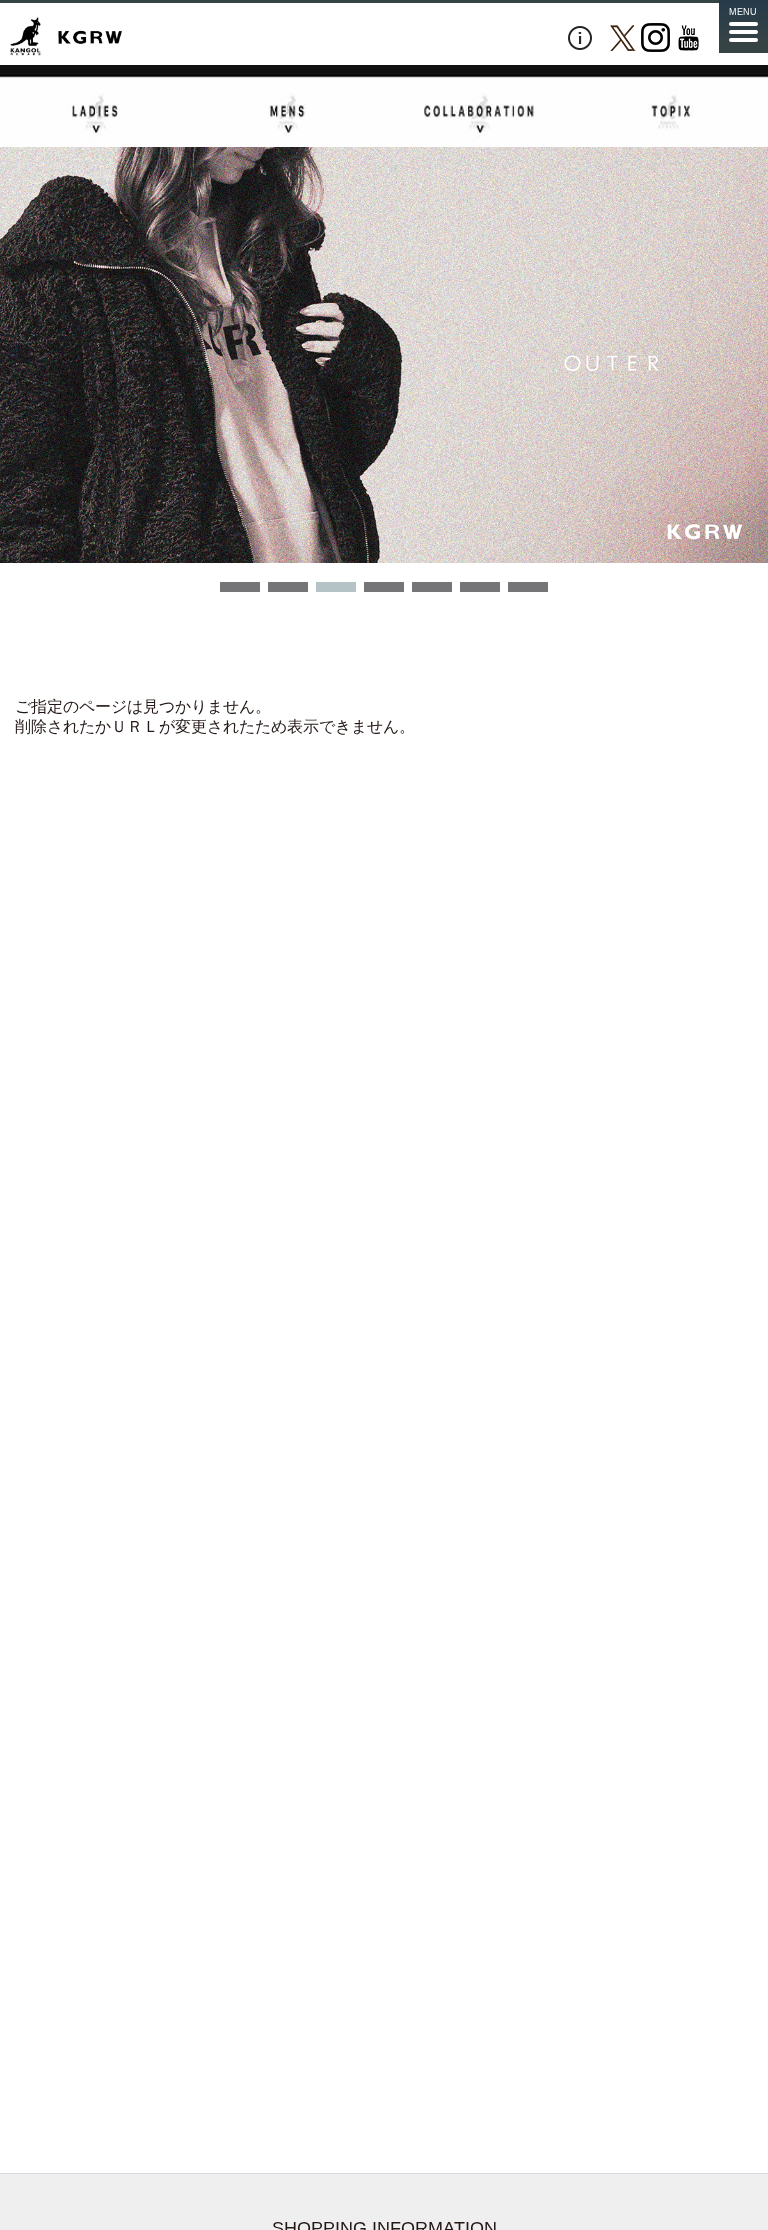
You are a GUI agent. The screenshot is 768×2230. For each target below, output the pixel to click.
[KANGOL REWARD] (66, 37)
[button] (240, 587)
